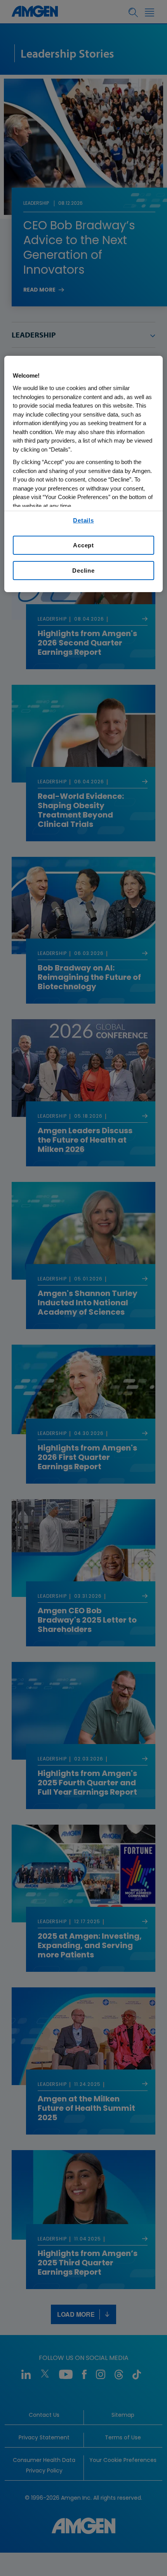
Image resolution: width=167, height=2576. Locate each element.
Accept (83, 545)
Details (83, 520)
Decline (83, 571)
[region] (84, 474)
